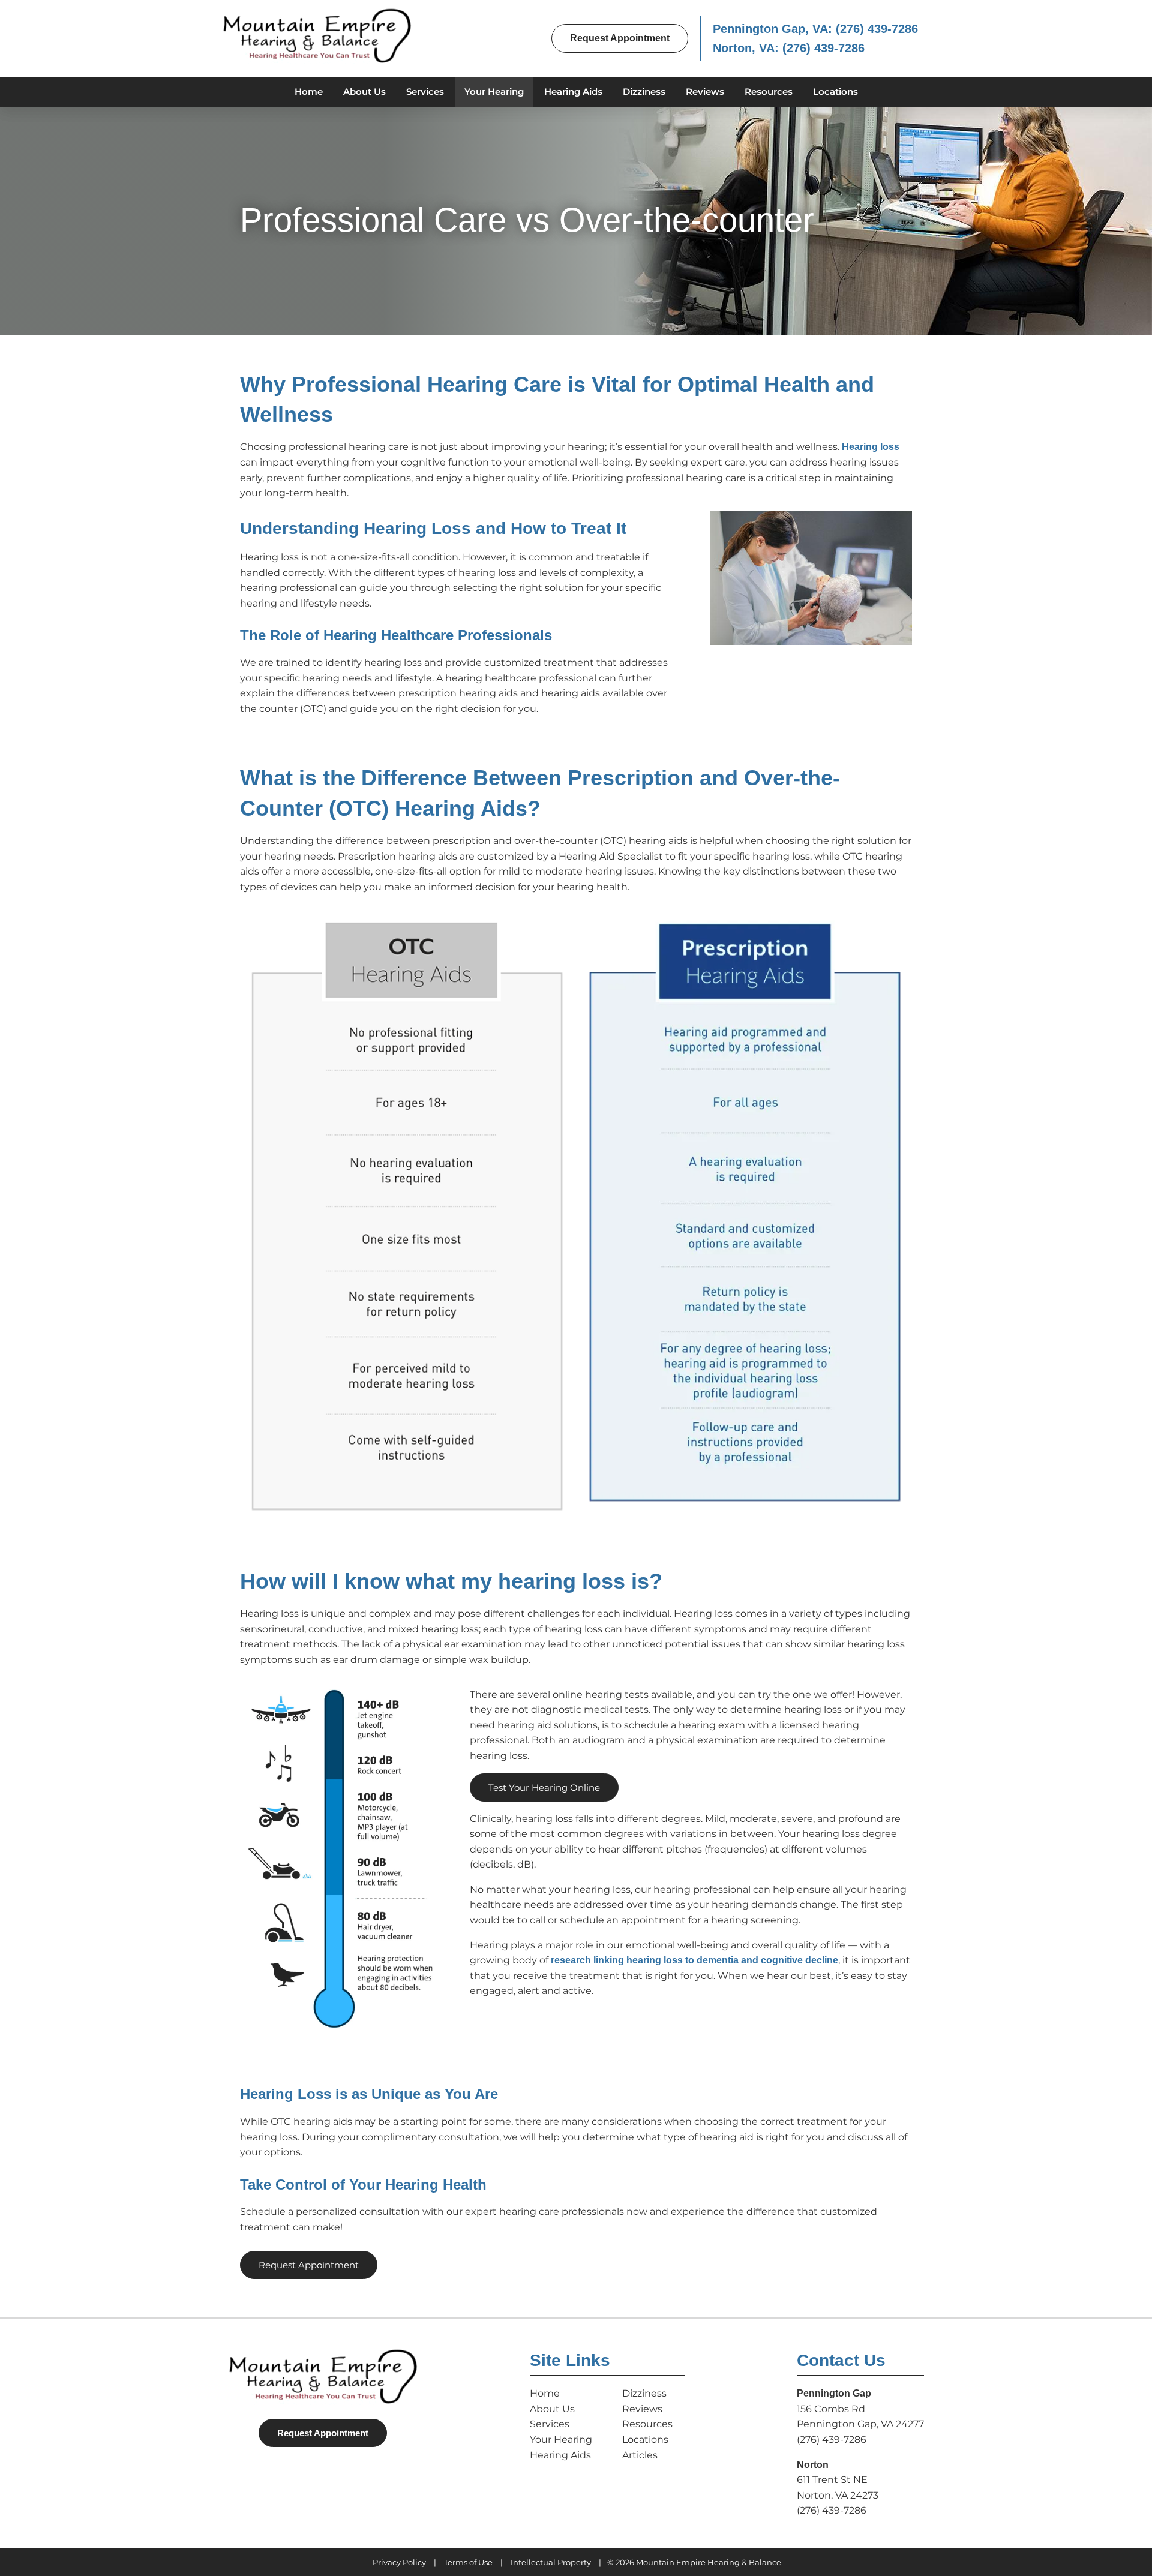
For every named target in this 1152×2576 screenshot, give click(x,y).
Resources (769, 91)
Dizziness (644, 91)
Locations (835, 91)
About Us (364, 91)
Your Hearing (494, 91)
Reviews (705, 91)
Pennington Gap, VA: (774, 29)
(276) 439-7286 (877, 29)
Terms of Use (468, 2562)
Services (425, 91)
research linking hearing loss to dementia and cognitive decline (694, 1960)
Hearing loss (871, 447)
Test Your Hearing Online (544, 1787)
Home (309, 91)
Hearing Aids (573, 91)
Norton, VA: (748, 48)
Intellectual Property (551, 2562)
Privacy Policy (399, 2562)
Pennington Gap (834, 2393)
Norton (813, 2465)
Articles (640, 2455)
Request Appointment (620, 38)
